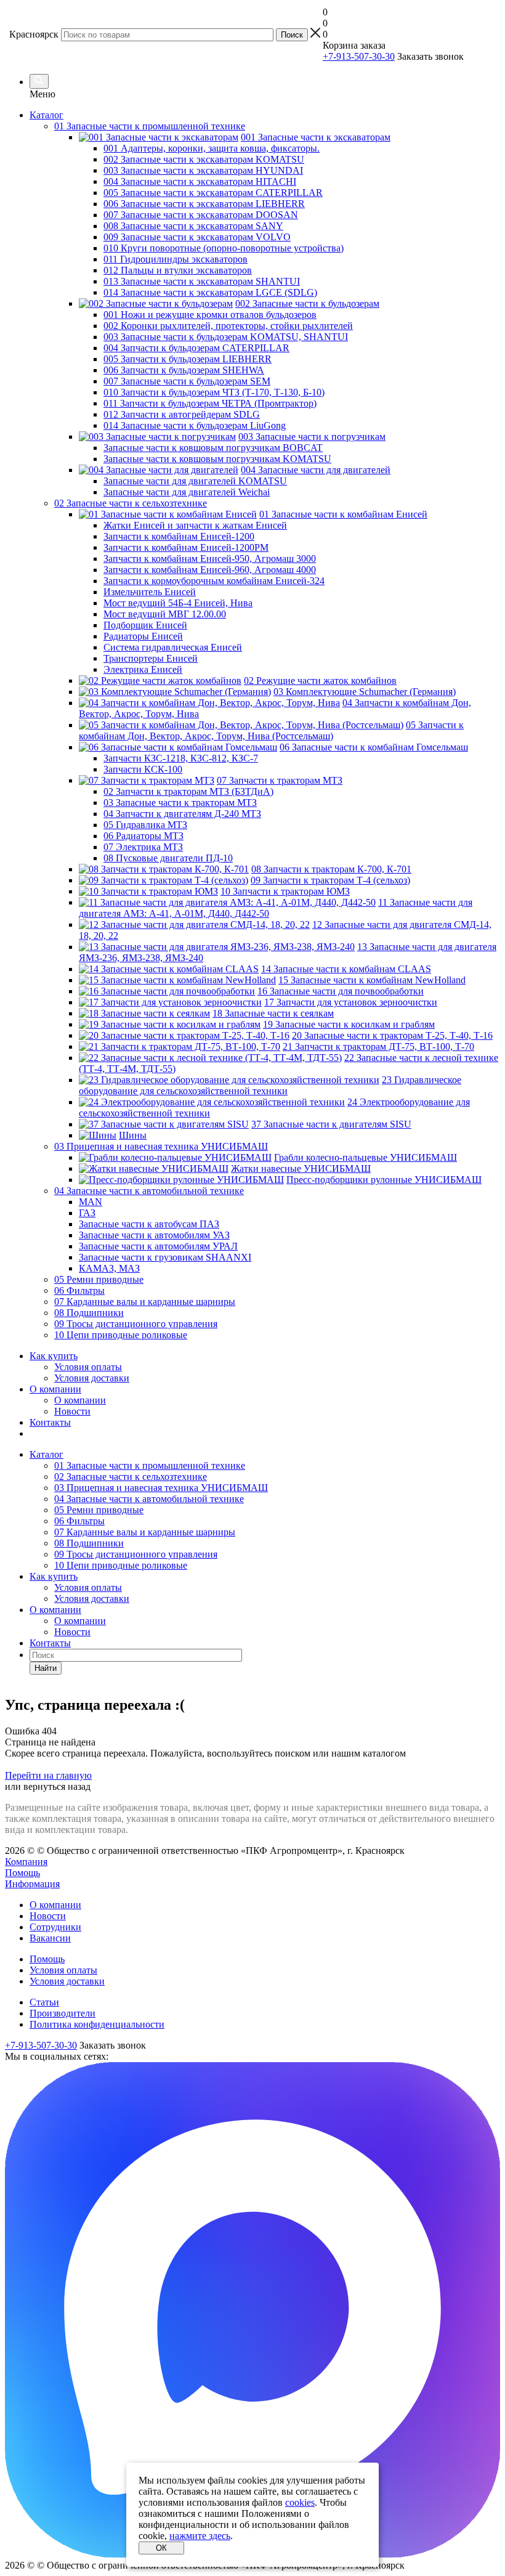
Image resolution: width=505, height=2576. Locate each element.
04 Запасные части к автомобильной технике (149, 1499)
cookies (300, 2502)
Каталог (46, 115)
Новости (72, 1411)
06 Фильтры (79, 1521)
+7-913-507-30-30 (359, 56)
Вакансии (50, 1938)
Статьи (44, 2002)
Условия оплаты (88, 1367)
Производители (63, 2013)
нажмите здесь (200, 2536)
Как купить (54, 1356)
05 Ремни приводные (99, 1510)
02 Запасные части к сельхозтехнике (131, 1477)
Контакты (50, 1422)
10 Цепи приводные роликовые (121, 1565)
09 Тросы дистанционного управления (136, 1554)
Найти (46, 1668)
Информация (32, 1884)
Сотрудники (55, 1927)
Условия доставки (92, 1378)
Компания (26, 1862)
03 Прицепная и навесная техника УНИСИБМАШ (161, 1488)
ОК (161, 2548)
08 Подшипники (89, 1543)
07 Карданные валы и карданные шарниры (145, 1532)
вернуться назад (57, 1786)
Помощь (22, 1873)
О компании (55, 1389)
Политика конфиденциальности (97, 2024)
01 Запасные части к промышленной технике (150, 1465)
